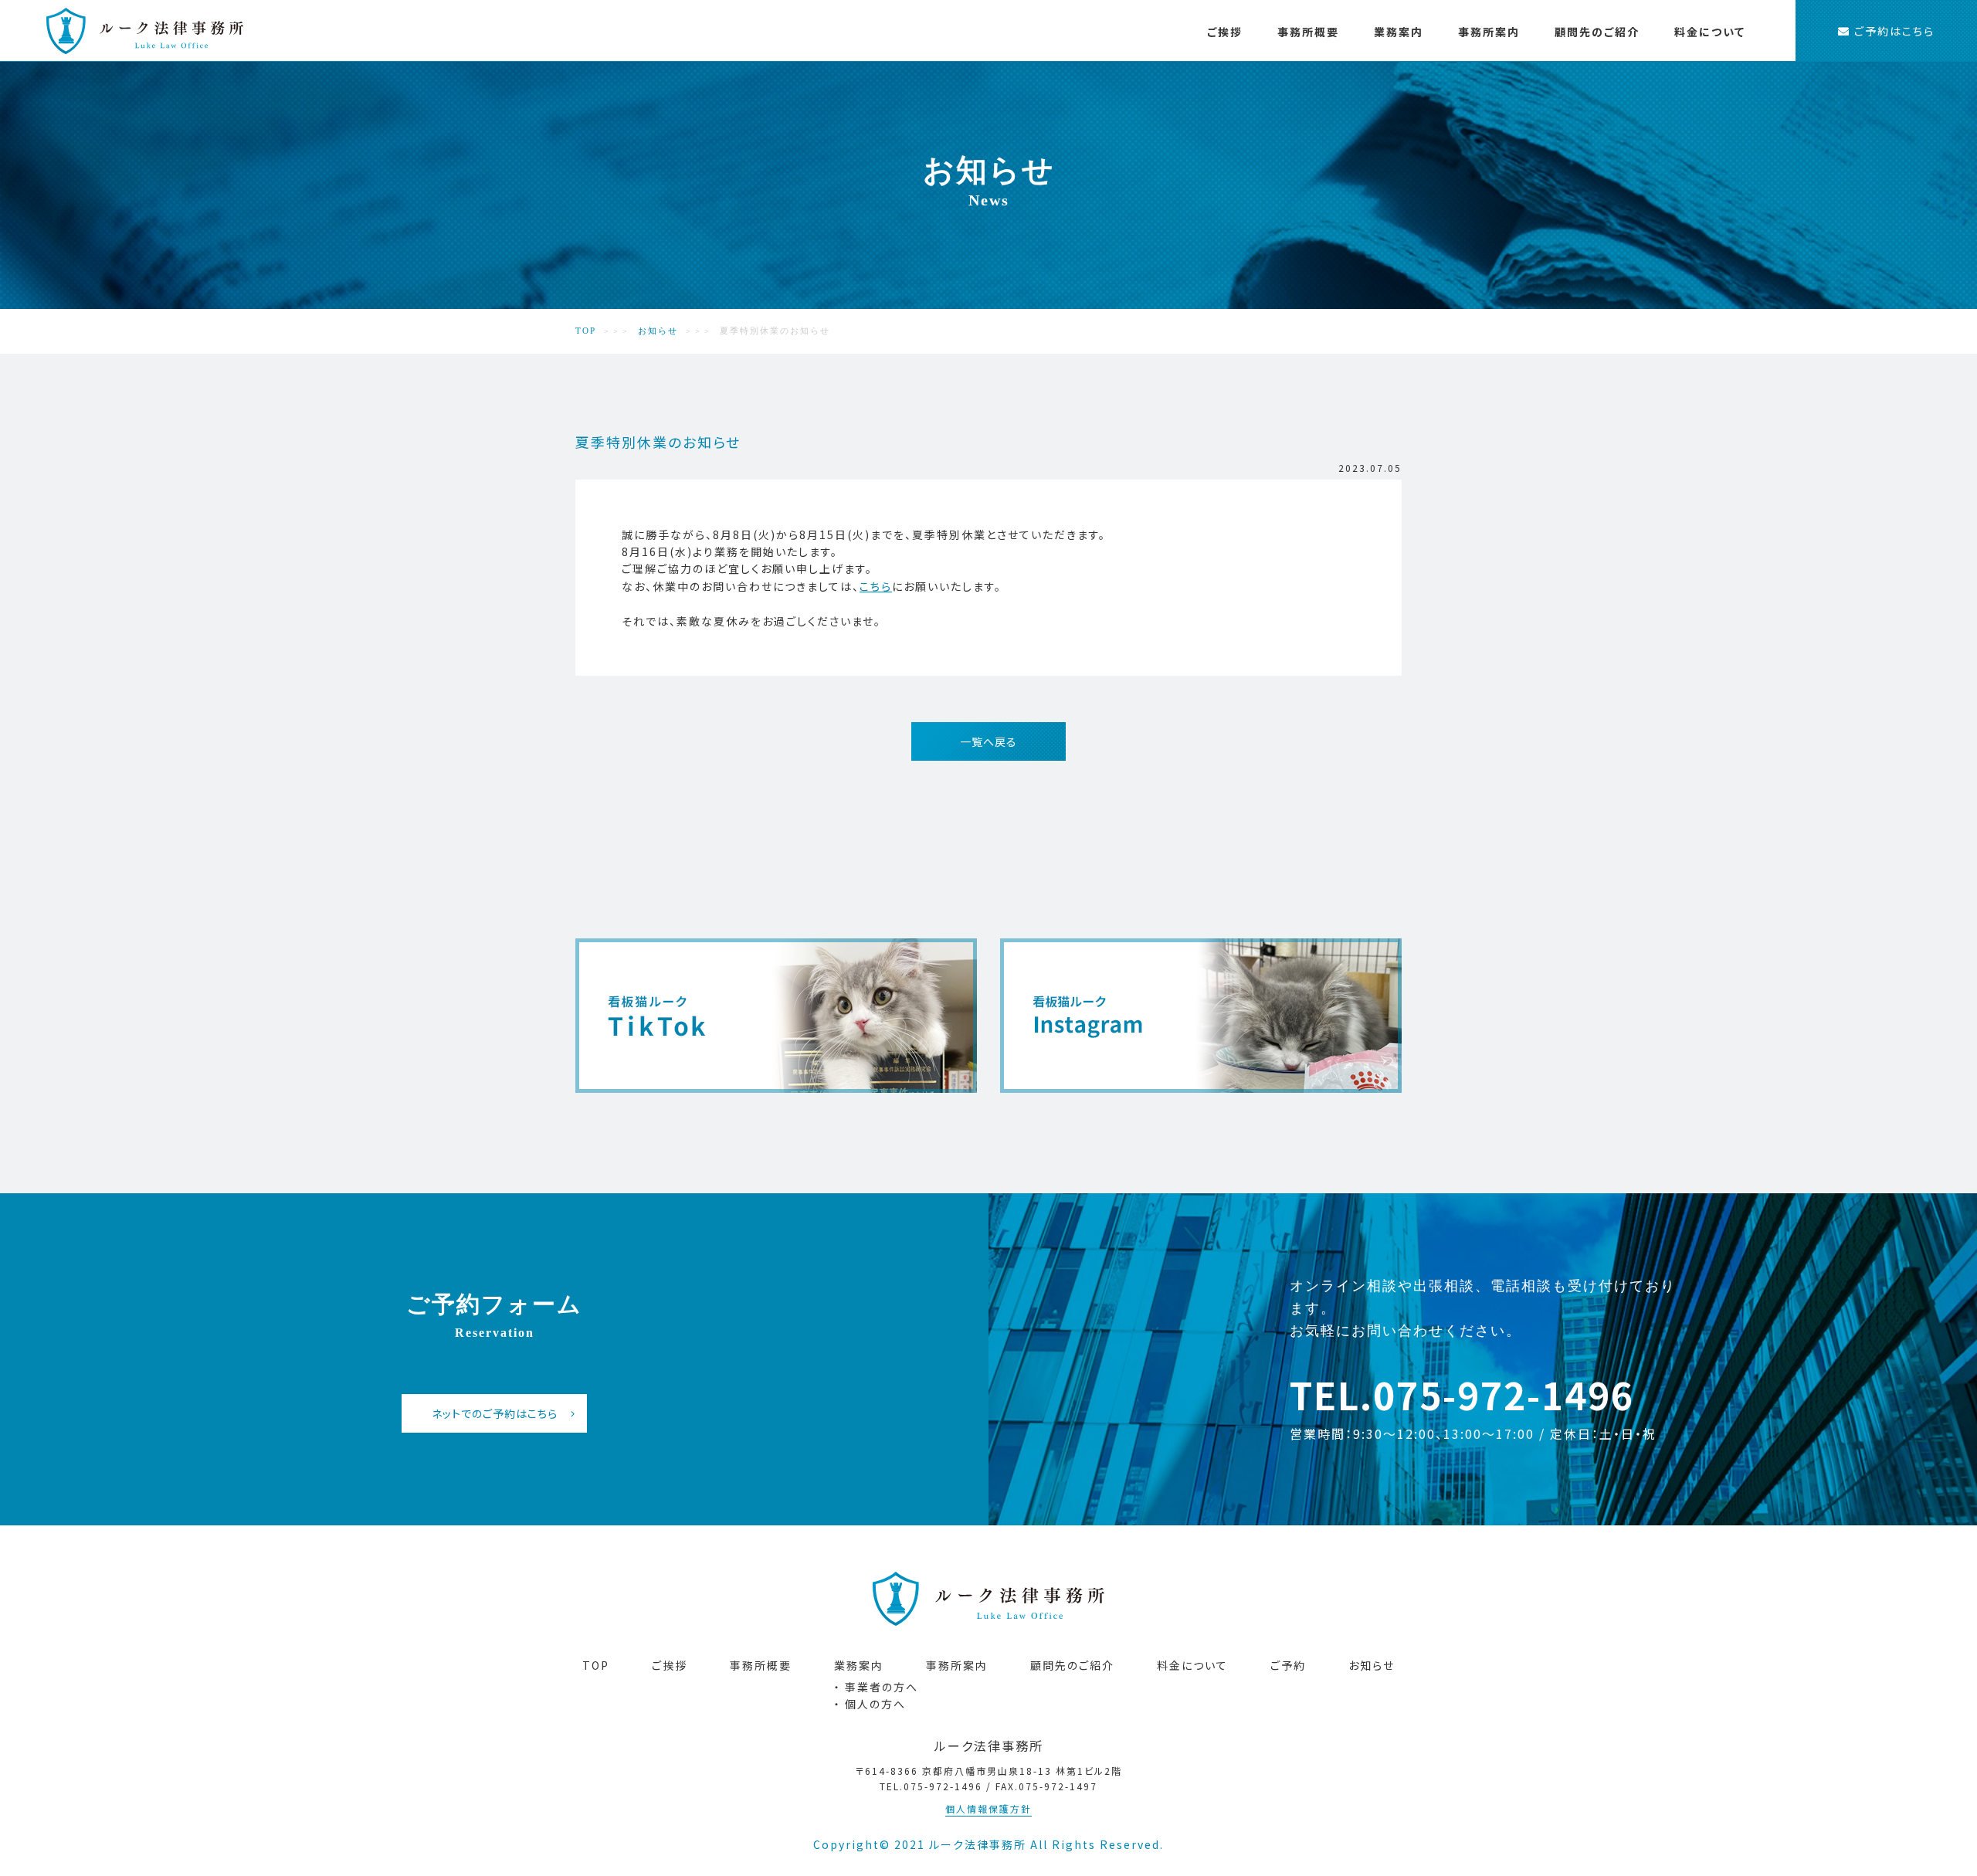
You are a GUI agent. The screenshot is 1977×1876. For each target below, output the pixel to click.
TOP (586, 331)
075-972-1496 (1504, 1394)
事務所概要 (1308, 32)
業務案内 (1399, 32)
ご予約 (1288, 1665)
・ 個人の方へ (1561, 87)
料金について (1710, 32)
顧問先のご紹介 (1597, 32)
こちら (876, 586)
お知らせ (658, 331)
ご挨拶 (1225, 32)
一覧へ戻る (988, 741)
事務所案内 (1489, 32)
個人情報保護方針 (988, 1808)
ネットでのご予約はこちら (495, 1413)
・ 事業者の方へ (1447, 87)
